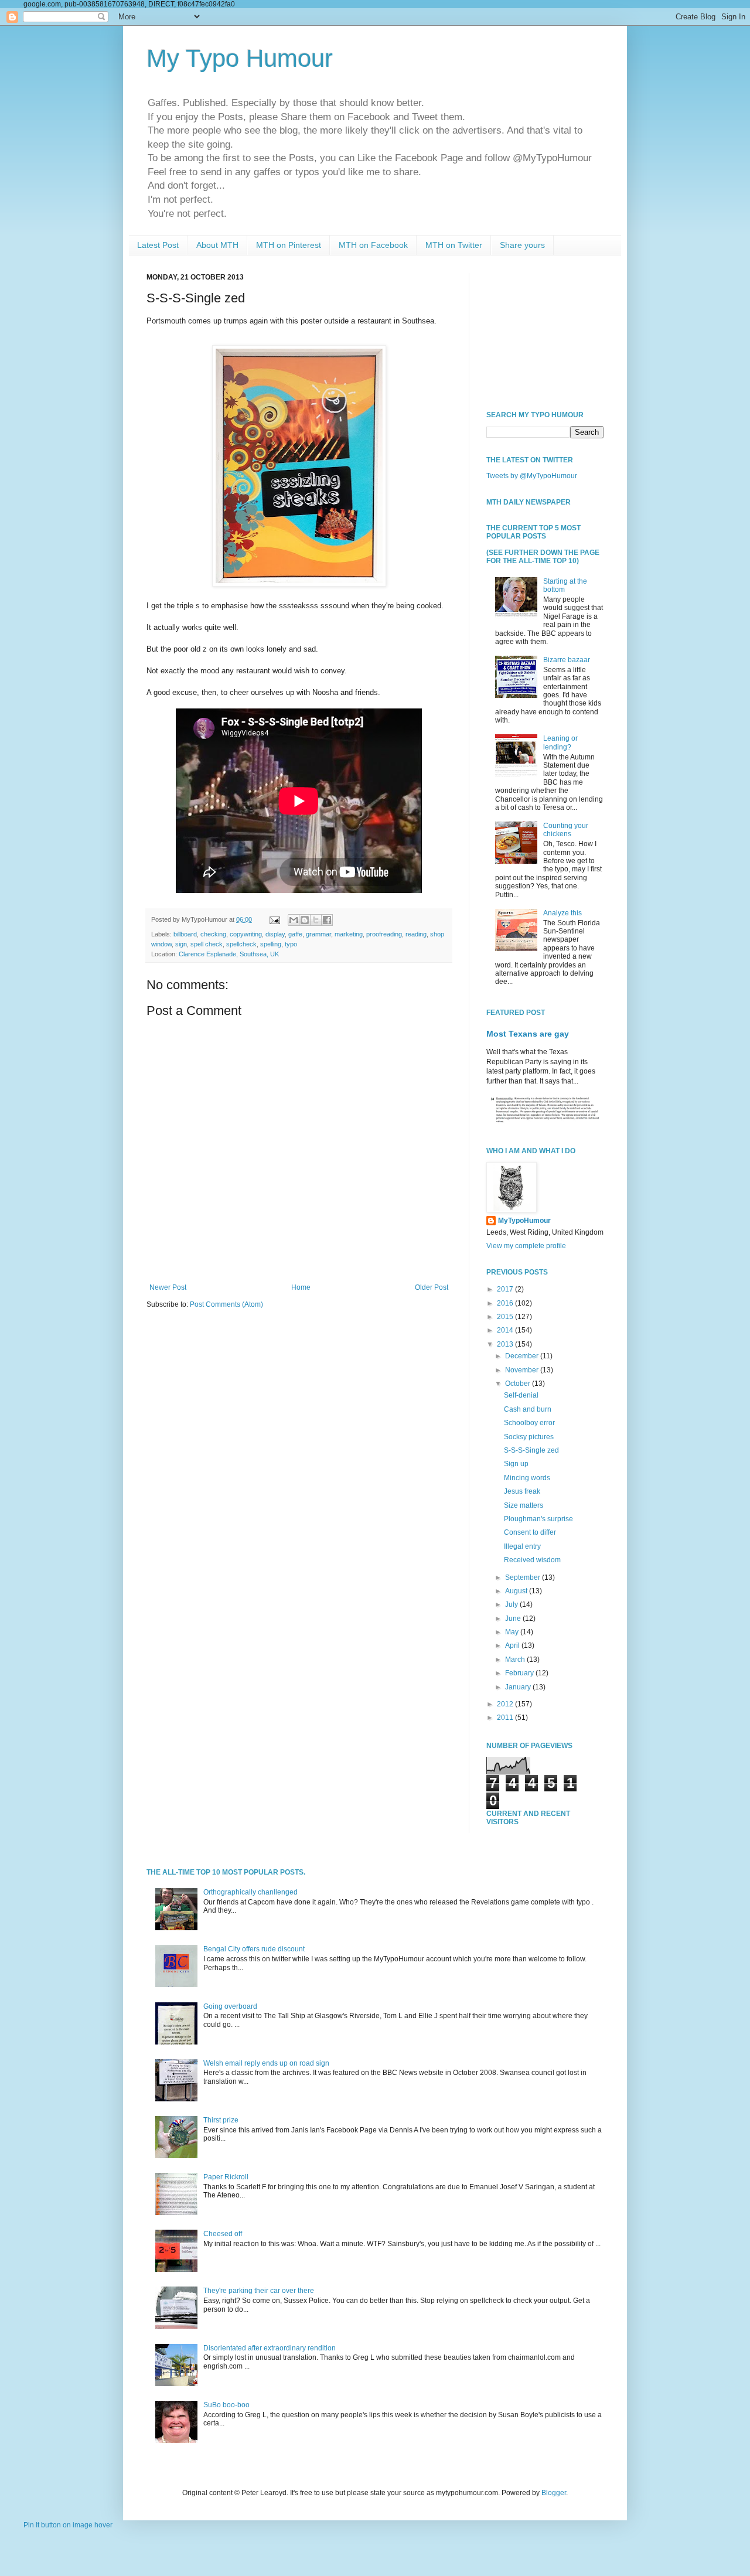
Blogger (554, 2493)
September (524, 1577)
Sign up (516, 1464)
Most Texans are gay (528, 1034)
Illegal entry (522, 1546)
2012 (506, 1704)
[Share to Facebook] (327, 920)
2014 (506, 1330)
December (523, 1356)
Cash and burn (528, 1409)
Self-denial (521, 1395)
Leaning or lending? (560, 742)
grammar (318, 934)
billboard (185, 934)
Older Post (432, 1287)
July (512, 1604)
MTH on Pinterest (289, 245)
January (519, 1687)
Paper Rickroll (226, 2177)
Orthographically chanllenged (250, 1892)
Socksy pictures (529, 1437)
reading (416, 934)
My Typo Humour (240, 58)
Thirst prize (221, 2120)
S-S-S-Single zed (531, 1450)
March (516, 1660)
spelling (271, 944)
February (520, 1673)
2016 (506, 1303)
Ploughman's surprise (538, 1519)
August (517, 1591)
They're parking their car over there (259, 2291)
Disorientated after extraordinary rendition (270, 2348)
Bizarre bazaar (567, 660)
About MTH (217, 245)
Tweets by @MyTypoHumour (532, 476)
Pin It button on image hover (68, 2525)
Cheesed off (223, 2234)
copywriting (246, 934)
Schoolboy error (529, 1423)
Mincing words (527, 1478)
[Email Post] (274, 919)
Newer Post (168, 1287)
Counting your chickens (566, 830)
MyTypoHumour (524, 1221)
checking (213, 934)
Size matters (524, 1505)
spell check (207, 944)
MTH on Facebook (373, 245)
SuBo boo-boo (226, 2405)
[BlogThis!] (305, 920)
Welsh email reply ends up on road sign (266, 2063)
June (514, 1618)
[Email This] (294, 920)
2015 (506, 1317)
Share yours (522, 245)
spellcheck (241, 944)
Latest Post (158, 245)
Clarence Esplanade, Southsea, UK (229, 954)
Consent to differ (530, 1532)
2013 (506, 1344)
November (523, 1370)
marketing (349, 934)
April (513, 1645)
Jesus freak (522, 1491)
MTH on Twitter (454, 245)
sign (181, 944)
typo (291, 944)
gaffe (295, 934)
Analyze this (562, 913)
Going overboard (230, 2006)
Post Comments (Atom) (226, 1304)
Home (301, 1287)
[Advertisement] (545, 332)
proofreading (384, 934)
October (519, 1384)
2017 (506, 1289)
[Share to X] (316, 920)
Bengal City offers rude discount (254, 1949)
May (513, 1632)
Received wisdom (532, 1560)
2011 (506, 1718)
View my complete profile (526, 1246)
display (275, 934)
